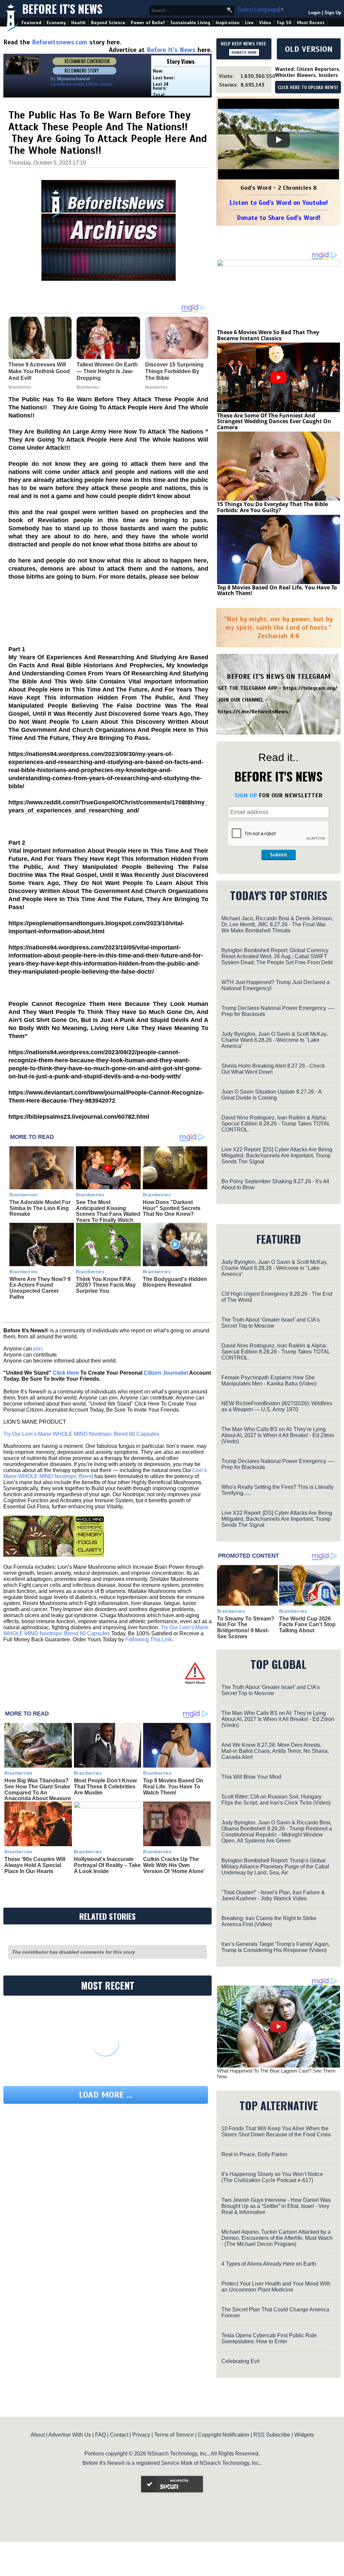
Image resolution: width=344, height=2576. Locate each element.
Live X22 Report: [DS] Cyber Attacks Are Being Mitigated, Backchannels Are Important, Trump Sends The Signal (277, 1156)
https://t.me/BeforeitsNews (253, 712)
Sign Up (333, 13)
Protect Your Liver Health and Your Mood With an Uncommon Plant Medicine (276, 2287)
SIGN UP (246, 795)
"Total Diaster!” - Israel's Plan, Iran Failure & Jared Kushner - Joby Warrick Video (273, 1895)
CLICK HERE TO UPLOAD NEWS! (308, 88)
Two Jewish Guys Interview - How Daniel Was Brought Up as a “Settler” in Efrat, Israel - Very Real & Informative (276, 2206)
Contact (119, 2435)
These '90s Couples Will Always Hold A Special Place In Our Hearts (35, 1865)
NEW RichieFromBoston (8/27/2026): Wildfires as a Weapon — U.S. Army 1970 (277, 1406)
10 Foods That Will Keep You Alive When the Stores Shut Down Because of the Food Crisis (276, 2131)
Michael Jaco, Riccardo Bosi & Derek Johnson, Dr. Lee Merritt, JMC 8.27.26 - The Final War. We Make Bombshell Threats (277, 924)
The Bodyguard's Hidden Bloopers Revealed (175, 1282)
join (38, 1349)
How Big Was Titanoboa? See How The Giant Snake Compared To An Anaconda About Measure (38, 1789)
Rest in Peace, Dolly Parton (254, 2154)
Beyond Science (108, 23)
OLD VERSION (309, 49)
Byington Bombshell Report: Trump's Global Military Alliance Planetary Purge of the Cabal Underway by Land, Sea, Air (275, 1867)
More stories (100, 84)
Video (265, 23)
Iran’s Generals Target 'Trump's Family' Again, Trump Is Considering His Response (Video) (276, 1947)
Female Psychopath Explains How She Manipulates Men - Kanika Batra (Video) (269, 1381)
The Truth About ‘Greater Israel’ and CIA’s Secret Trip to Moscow (271, 1323)
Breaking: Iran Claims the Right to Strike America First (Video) (269, 1921)
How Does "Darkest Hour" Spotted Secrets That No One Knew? (172, 1208)
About (38, 2435)
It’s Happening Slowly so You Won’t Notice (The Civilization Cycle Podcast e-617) (272, 2177)
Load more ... (106, 2095)
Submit (278, 855)
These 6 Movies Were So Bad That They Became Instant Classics (268, 335)
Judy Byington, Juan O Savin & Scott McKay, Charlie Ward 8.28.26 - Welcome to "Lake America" (274, 1040)
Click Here (66, 1373)
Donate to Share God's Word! (279, 218)
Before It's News (62, 9)
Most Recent (311, 23)
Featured (31, 23)
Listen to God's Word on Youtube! (279, 203)
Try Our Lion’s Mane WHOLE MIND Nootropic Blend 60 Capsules (81, 1434)
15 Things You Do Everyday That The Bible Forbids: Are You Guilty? (272, 507)
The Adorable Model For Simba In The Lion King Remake (40, 1208)
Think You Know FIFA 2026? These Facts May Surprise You (106, 1285)
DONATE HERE (244, 52)
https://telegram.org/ (310, 688)
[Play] (278, 140)
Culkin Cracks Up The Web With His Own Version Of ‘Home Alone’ (174, 1865)
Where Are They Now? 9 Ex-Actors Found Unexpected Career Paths (40, 1288)
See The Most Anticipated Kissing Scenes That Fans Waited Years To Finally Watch (108, 1211)
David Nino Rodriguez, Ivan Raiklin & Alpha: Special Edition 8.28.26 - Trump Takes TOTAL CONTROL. (276, 1124)
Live (249, 23)
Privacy (141, 2435)
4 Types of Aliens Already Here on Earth (269, 2264)
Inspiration (228, 23)
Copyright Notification (224, 2435)
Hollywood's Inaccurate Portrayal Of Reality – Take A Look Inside (107, 1865)
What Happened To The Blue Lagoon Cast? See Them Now (276, 2074)
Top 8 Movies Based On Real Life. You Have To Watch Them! (173, 1786)
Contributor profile (68, 84)
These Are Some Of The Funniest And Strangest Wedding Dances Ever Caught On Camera (274, 421)
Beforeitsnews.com (60, 42)
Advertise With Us (70, 2435)
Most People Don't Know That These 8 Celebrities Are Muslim (105, 1786)
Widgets (304, 2435)
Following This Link (149, 1639)
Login (314, 13)
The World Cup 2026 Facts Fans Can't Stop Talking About (307, 1625)
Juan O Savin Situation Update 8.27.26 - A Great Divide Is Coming (271, 1095)
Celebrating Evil (241, 2361)
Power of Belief (148, 23)
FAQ (100, 2435)
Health (78, 23)
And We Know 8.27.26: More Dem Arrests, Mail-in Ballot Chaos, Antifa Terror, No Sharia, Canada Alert (275, 1751)
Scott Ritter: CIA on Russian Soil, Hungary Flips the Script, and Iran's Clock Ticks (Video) (276, 1800)
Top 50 (284, 23)
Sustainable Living (190, 23)
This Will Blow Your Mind (251, 1777)
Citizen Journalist (166, 1373)
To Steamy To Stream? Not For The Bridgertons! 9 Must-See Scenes (246, 1628)
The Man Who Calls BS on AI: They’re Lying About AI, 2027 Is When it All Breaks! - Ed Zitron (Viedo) (278, 1435)
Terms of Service (174, 2435)
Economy (56, 23)
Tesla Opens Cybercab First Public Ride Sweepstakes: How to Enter (269, 2338)
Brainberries (24, 1195)
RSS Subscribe (272, 2435)
